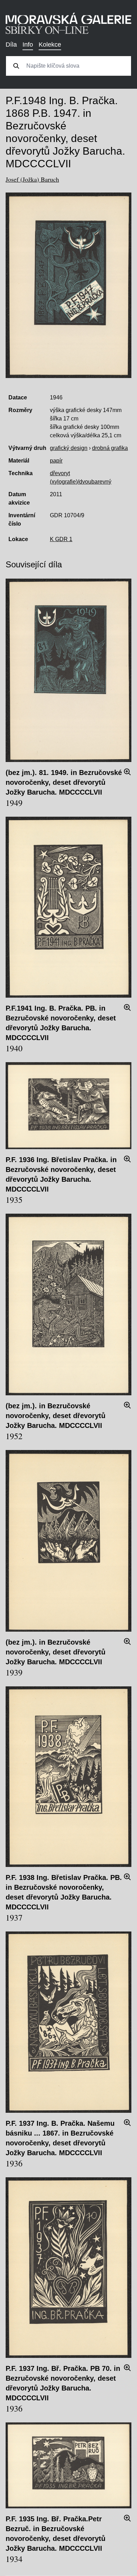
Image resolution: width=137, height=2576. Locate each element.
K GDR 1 (61, 539)
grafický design (69, 448)
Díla (11, 45)
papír (56, 461)
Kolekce (50, 45)
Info (28, 45)
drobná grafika (110, 448)
